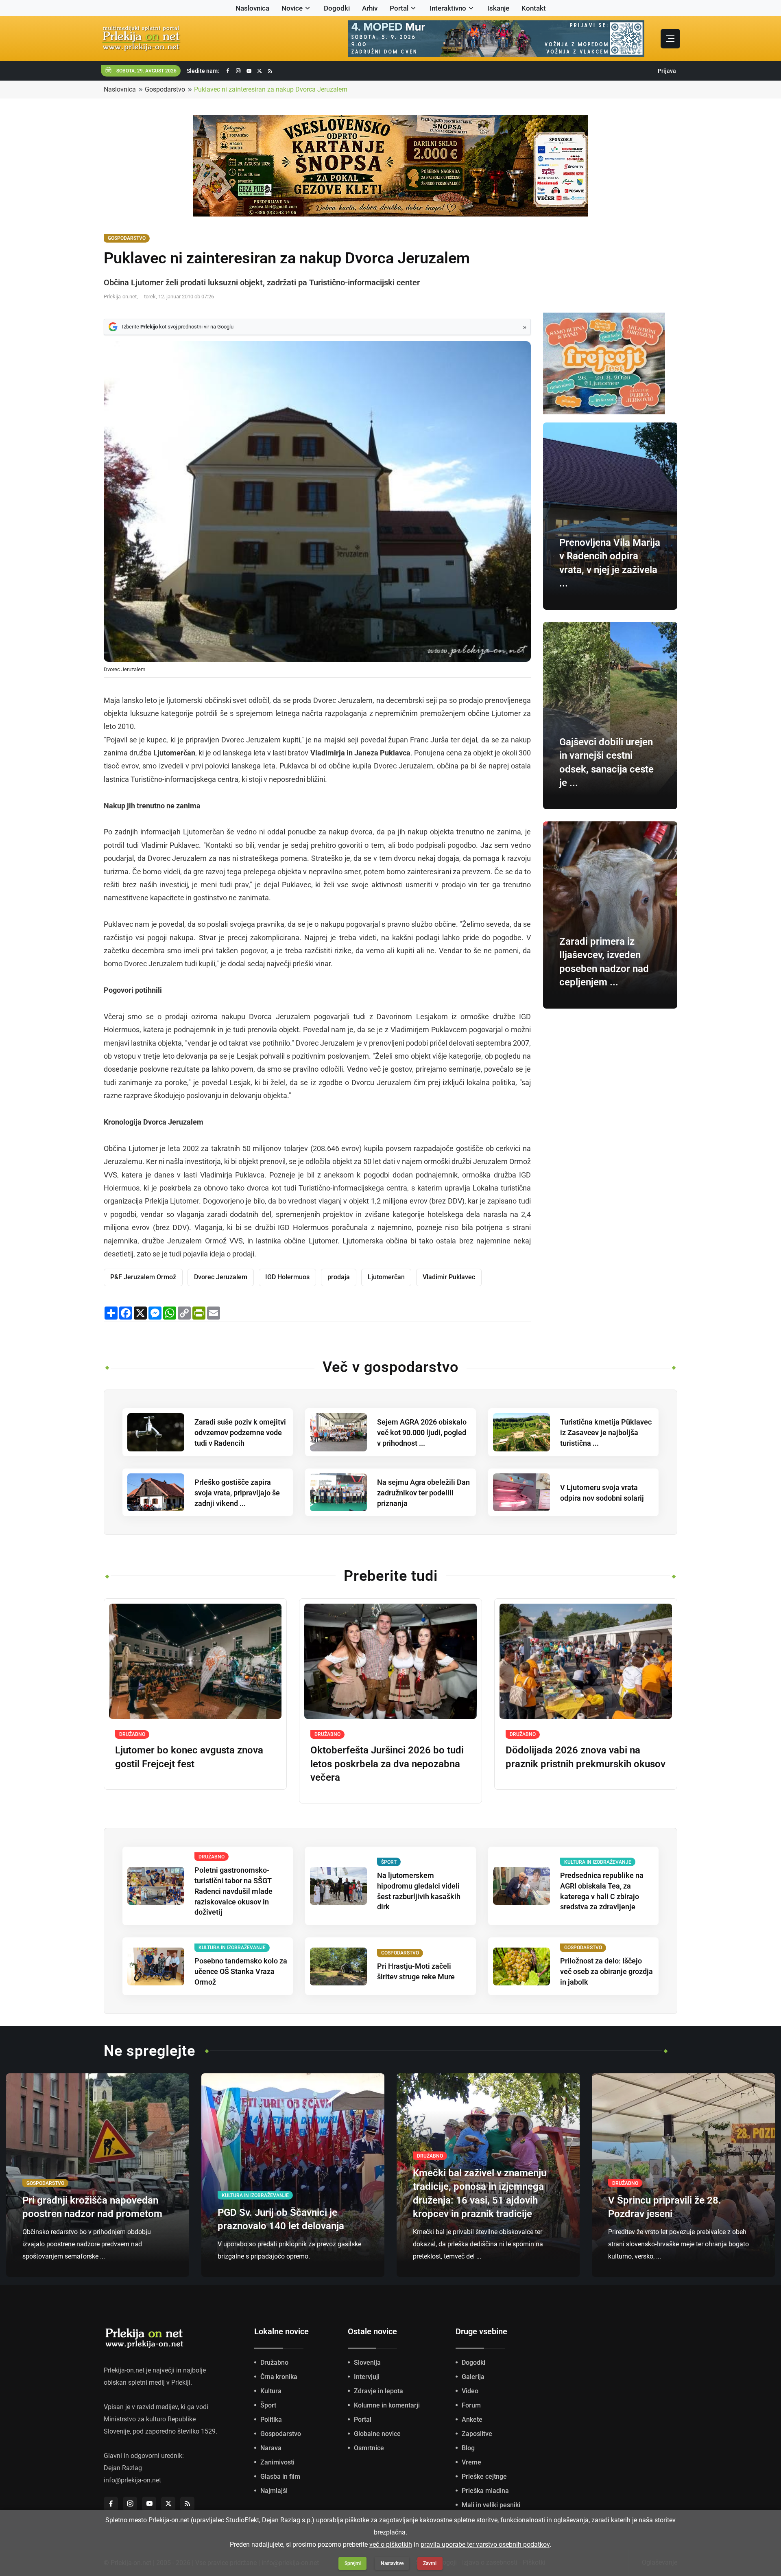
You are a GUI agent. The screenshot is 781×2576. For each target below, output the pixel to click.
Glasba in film (280, 2476)
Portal (399, 8)
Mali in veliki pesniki (491, 2505)
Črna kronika (279, 2377)
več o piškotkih (391, 2544)
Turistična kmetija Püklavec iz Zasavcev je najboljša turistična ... (606, 1432)
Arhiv (370, 8)
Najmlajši (274, 2491)
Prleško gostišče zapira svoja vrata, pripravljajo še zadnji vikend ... (237, 1493)
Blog (468, 2448)
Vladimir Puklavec (449, 1277)
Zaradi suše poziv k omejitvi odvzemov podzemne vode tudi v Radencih (240, 1432)
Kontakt (534, 8)
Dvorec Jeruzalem (221, 1277)
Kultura (271, 2391)
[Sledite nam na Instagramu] (238, 71)
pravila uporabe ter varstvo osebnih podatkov (485, 2544)
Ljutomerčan (386, 1277)
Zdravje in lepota (379, 2391)
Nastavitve (392, 2563)
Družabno (274, 2363)
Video (470, 2391)
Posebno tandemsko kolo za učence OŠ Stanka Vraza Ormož (241, 1971)
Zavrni (430, 2563)
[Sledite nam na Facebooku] (228, 71)
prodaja (339, 1277)
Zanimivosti (277, 2462)
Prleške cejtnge (484, 2476)
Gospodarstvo (165, 89)
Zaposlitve (477, 2434)
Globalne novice (377, 2434)
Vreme (471, 2462)
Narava (271, 2448)
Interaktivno (448, 8)
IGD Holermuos (287, 1277)
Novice (292, 8)
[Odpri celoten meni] (670, 39)
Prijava (667, 71)
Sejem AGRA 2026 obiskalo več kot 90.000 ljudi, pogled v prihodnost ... (422, 1432)
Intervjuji (367, 2377)
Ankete (472, 2420)
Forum (471, 2405)
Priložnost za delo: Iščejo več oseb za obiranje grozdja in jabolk (606, 1971)
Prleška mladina (485, 2491)
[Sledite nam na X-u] (260, 71)
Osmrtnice (369, 2448)
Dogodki (337, 8)
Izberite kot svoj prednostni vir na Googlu (178, 327)
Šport (268, 2405)
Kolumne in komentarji (387, 2405)
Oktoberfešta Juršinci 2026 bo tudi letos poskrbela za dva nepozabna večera (387, 1764)
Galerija (473, 2377)
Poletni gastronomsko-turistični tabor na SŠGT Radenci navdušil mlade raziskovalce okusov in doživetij (233, 1891)
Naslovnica (252, 8)
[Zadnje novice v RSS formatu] (270, 71)
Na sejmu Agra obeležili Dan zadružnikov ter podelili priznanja (423, 1493)
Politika (271, 2420)
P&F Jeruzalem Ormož (143, 1277)
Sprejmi (353, 2563)
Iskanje (498, 8)
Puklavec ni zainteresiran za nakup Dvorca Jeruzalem (271, 89)
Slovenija (367, 2363)
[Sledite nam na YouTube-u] (249, 71)
